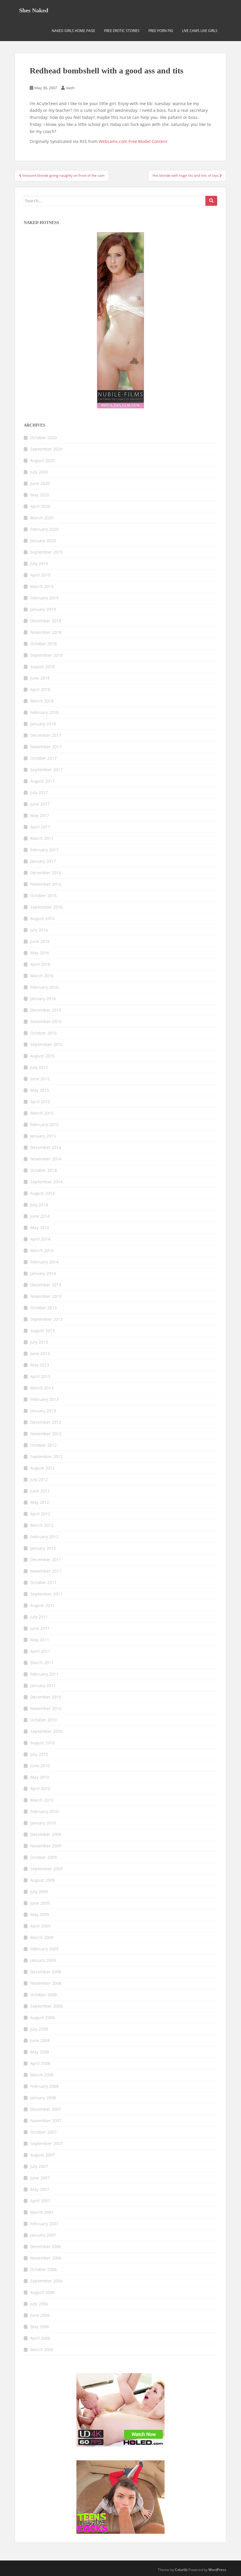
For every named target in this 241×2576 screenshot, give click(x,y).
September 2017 (46, 770)
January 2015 (43, 1136)
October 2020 (43, 438)
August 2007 (42, 2155)
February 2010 (44, 1811)
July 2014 (39, 1205)
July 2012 (39, 1479)
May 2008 (40, 2052)
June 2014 (40, 1216)
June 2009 (40, 1903)
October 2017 (43, 758)
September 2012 (46, 1457)
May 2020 (40, 495)
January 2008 (43, 2098)
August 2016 (42, 918)
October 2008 (43, 1995)
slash (70, 88)
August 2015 (42, 1056)
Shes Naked (34, 10)
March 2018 (42, 701)
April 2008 (40, 2063)
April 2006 (40, 2338)
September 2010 (46, 1731)
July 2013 (39, 1342)
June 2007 (40, 2178)
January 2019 (43, 609)
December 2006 (46, 2246)
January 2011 (43, 1685)
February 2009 (44, 1949)
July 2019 (39, 563)
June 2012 (40, 1491)
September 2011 (46, 1594)
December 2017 (46, 735)
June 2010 (40, 1766)
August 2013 (42, 1331)
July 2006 (39, 2304)
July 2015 (39, 1067)
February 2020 (44, 529)
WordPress (217, 2570)
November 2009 (46, 1846)
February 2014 (44, 1262)
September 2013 (46, 1319)
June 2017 (40, 804)
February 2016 (44, 987)
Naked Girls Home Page (73, 31)
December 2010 (46, 1697)
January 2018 (43, 724)
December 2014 (46, 1147)
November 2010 (46, 1708)
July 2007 (39, 2166)
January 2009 (43, 1960)
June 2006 (40, 2315)
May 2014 (40, 1228)
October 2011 (43, 1582)
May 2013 (40, 1365)
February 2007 (44, 2224)
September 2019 (46, 552)
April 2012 (40, 1514)
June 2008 (40, 2040)
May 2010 (40, 1777)
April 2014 (40, 1239)
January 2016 (43, 999)
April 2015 (40, 1102)
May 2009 (40, 1914)
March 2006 (42, 2350)
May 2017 (40, 815)
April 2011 (40, 1651)
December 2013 (46, 1285)
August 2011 (42, 1605)
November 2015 (46, 1021)
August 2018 (42, 667)
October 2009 (43, 1857)
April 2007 (40, 2201)
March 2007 (42, 2212)
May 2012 (40, 1502)
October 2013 (43, 1308)
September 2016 (46, 907)
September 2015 (46, 1044)
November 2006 (46, 2258)
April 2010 (40, 1789)
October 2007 (43, 2132)
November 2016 (46, 884)
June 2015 (40, 1079)
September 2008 (46, 2006)
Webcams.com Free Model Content (133, 141)
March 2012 (42, 1525)
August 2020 (42, 460)
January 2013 (43, 1411)
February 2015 (44, 1124)
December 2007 (46, 2109)
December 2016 (46, 873)
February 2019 (44, 598)
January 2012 (43, 1548)
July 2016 (39, 930)
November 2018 (46, 632)
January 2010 (43, 1823)
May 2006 (40, 2327)
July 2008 (39, 2029)
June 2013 (40, 1353)
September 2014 (46, 1182)
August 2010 (42, 1743)
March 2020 (42, 518)
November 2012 (46, 1434)
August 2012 (42, 1468)
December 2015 (46, 1010)
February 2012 (44, 1537)
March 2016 (42, 976)
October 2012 (43, 1445)
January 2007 (43, 2235)
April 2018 (40, 689)
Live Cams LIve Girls (200, 31)
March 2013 (42, 1388)
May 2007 (40, 2189)
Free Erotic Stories (122, 31)
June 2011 (40, 1628)
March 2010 (42, 1800)
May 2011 (40, 1640)
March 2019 (42, 586)
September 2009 (46, 1869)
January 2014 (43, 1273)
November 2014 (46, 1159)
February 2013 (44, 1399)
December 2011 (46, 1560)
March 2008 (42, 2075)
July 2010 (39, 1754)
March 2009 (42, 1937)
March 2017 (42, 838)
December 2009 (46, 1834)
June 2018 (40, 678)
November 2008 (46, 1983)
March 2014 (42, 1250)
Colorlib (181, 2570)
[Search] (211, 201)
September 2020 (46, 449)
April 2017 (40, 827)
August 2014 (42, 1193)
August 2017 (42, 781)
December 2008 (46, 1972)
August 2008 (42, 2017)
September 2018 (46, 655)
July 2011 (39, 1617)
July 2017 (39, 792)
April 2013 (40, 1376)
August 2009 (42, 1880)
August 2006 (42, 2292)
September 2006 (46, 2281)
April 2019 (40, 575)
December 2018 (46, 621)
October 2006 (43, 2269)
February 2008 (44, 2086)
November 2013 (46, 1296)
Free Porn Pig (161, 31)
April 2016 (40, 964)
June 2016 (40, 941)
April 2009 (40, 1926)
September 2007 (46, 2143)
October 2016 (43, 896)
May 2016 (40, 953)
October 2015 (43, 1033)
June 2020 (40, 483)
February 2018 (44, 712)
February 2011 (44, 1674)
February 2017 (44, 850)
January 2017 (43, 861)
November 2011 (46, 1571)
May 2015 (40, 1090)
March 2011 (42, 1663)
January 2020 (43, 541)
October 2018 (43, 644)
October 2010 (43, 1720)
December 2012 (46, 1422)
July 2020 (39, 472)
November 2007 (46, 2121)
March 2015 (42, 1113)
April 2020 (40, 506)
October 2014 (43, 1170)
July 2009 (39, 1892)
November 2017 (46, 747)
